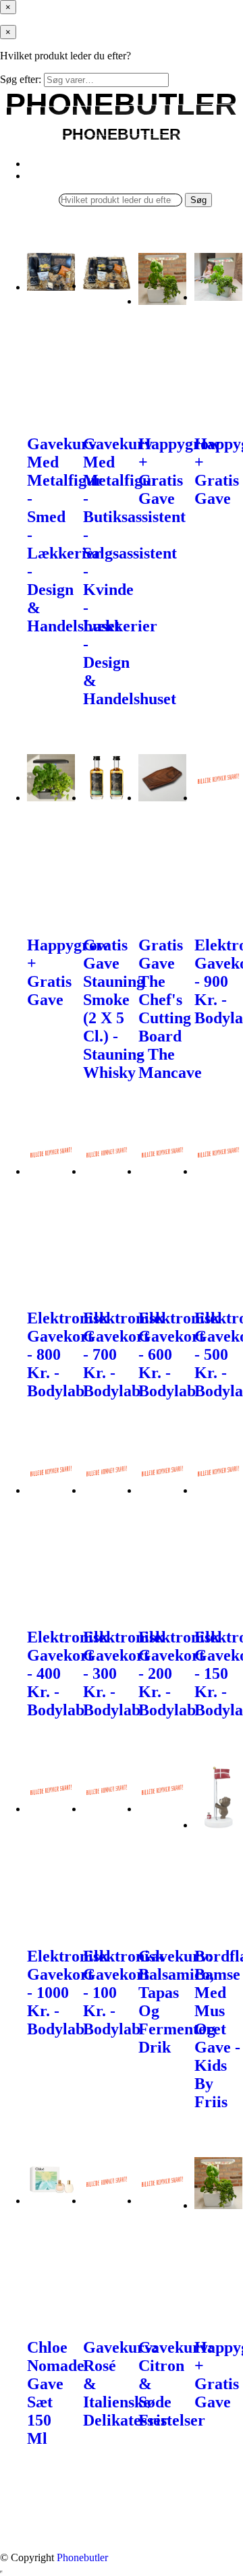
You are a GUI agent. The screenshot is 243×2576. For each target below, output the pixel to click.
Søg (198, 200)
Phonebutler (82, 2557)
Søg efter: (21, 79)
